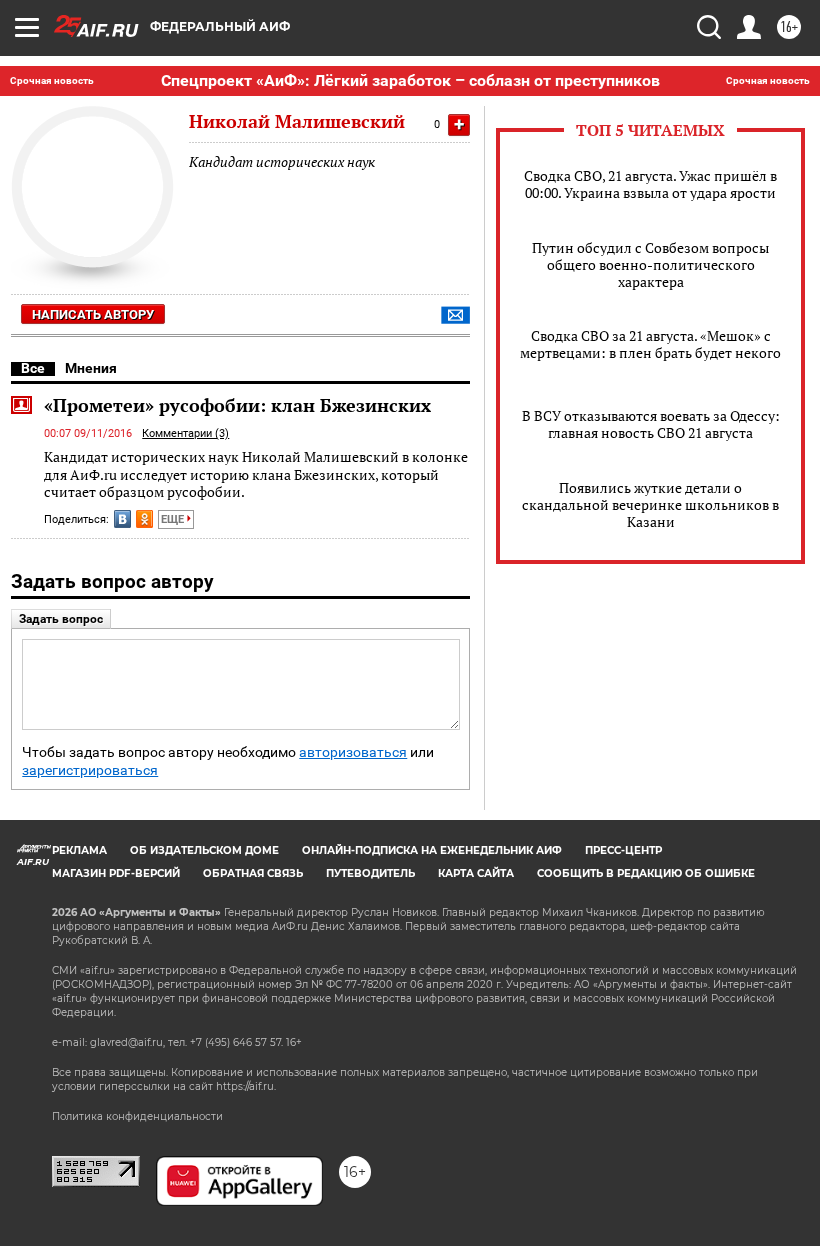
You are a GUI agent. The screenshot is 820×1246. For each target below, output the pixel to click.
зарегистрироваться (90, 770)
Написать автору (93, 314)
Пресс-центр (623, 850)
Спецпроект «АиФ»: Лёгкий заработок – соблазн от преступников (410, 80)
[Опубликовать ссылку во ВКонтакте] (122, 519)
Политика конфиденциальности (137, 1116)
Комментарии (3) (185, 433)
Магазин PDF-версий (116, 873)
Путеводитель (370, 873)
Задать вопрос (61, 619)
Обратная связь (253, 873)
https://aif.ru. (246, 1086)
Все (33, 368)
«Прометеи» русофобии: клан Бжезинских (237, 405)
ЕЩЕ (174, 519)
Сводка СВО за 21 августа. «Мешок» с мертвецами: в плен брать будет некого (650, 344)
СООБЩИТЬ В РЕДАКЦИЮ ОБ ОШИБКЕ (646, 873)
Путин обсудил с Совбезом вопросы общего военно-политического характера (650, 264)
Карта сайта (476, 873)
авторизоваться (353, 752)
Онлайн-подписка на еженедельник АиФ (432, 850)
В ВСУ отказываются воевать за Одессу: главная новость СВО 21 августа (651, 424)
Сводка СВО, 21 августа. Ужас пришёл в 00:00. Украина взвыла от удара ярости (650, 184)
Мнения (91, 368)
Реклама (79, 850)
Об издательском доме (204, 850)
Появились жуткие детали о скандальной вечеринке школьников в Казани (650, 504)
